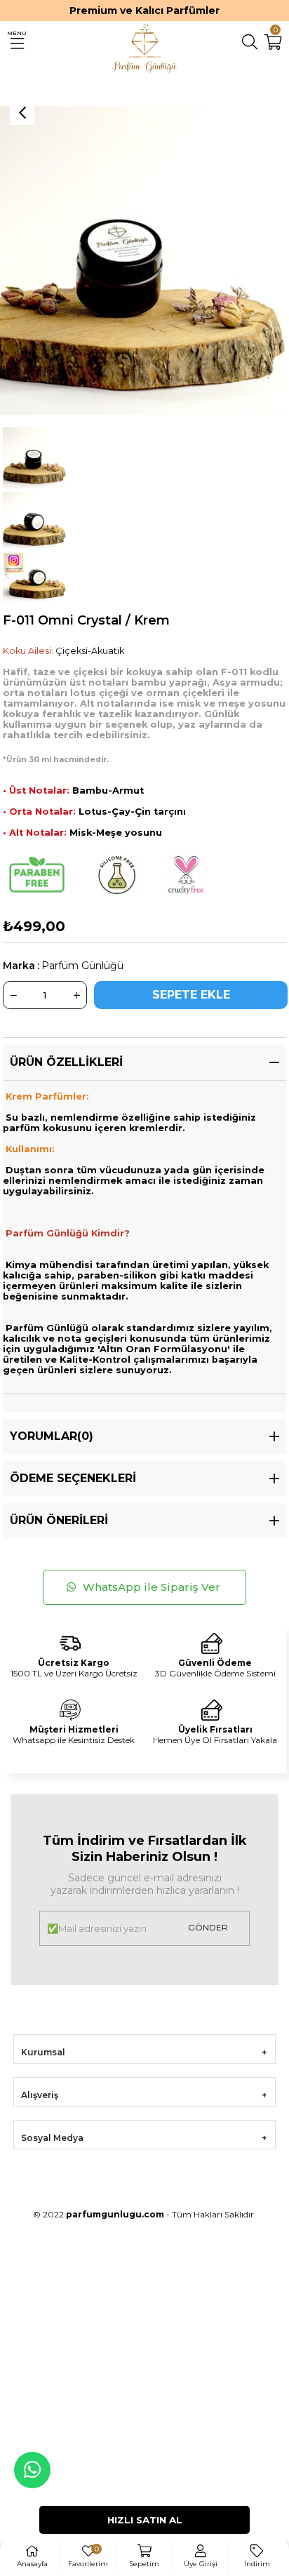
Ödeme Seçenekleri (73, 1478)
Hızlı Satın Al (145, 2520)
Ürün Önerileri (59, 1520)
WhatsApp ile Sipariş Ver (153, 1587)
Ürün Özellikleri (66, 1062)
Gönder (208, 1927)
